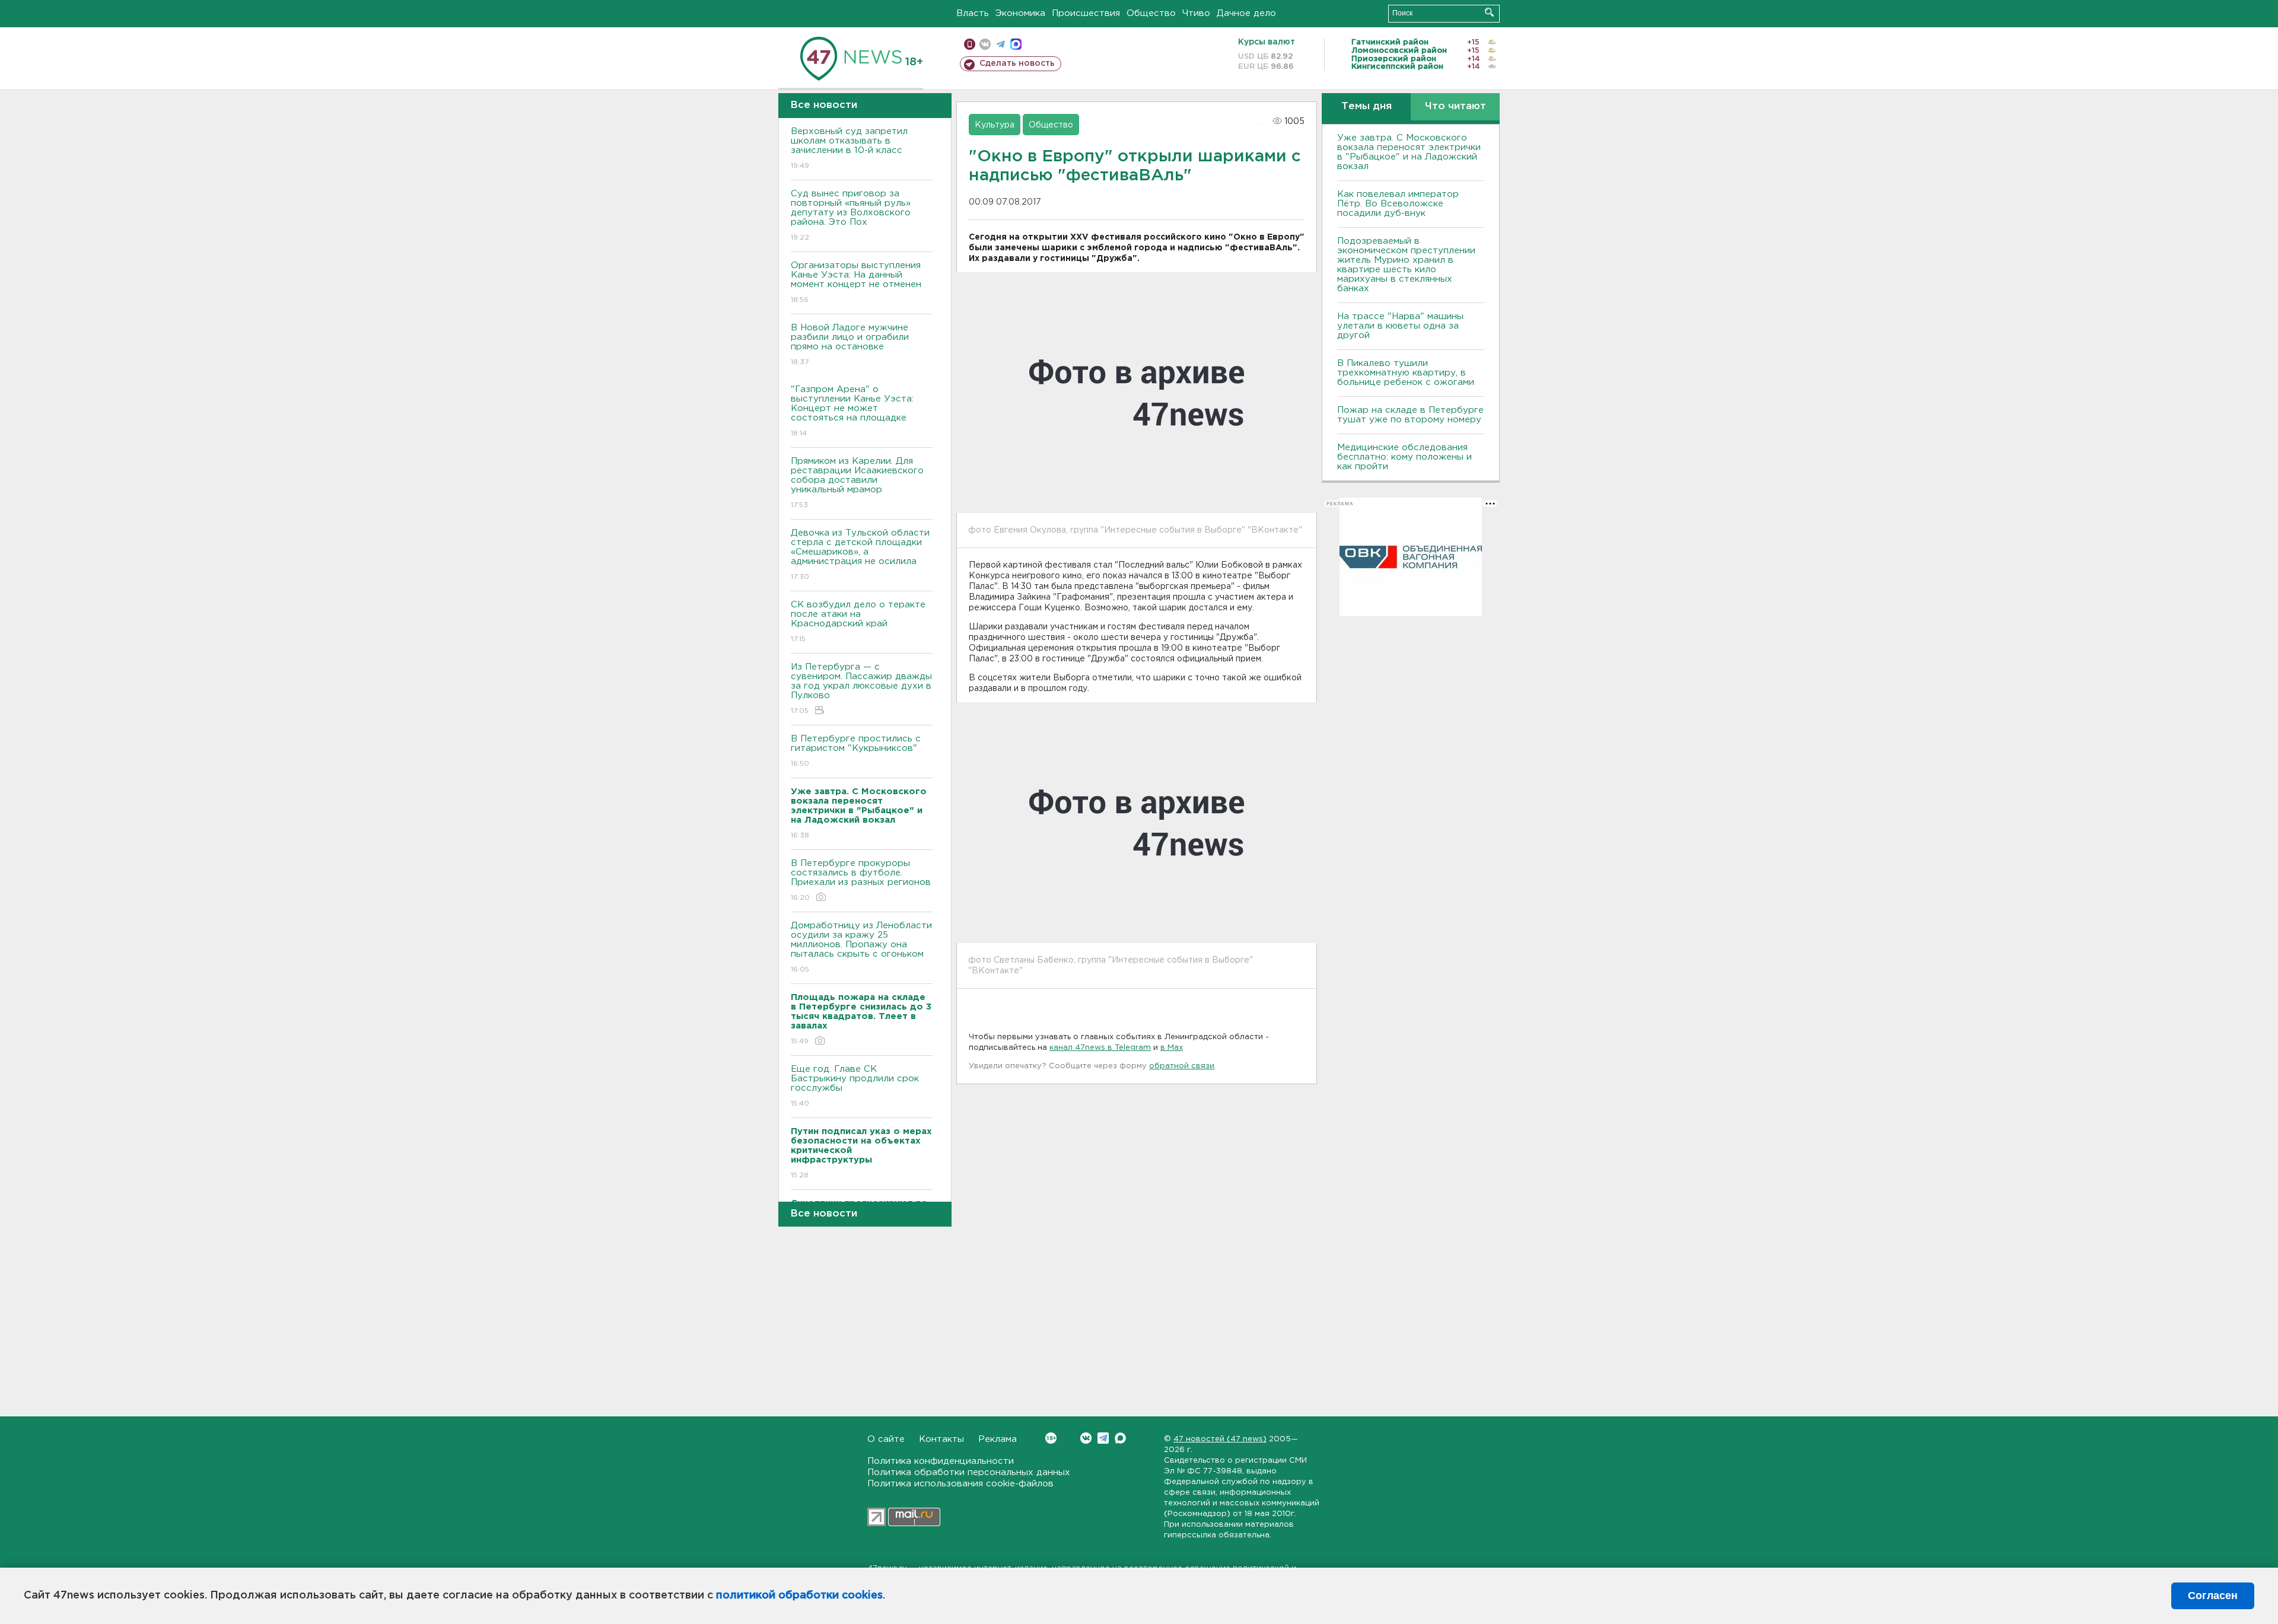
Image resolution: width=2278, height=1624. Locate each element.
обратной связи (1182, 1066)
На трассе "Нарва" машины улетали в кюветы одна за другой (1400, 326)
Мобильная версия (970, 44)
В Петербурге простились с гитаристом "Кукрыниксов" (856, 751)
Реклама (998, 1439)
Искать (1489, 12)
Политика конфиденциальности (941, 1461)
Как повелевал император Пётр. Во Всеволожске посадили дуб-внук (1398, 204)
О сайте (886, 1439)
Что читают (1455, 106)
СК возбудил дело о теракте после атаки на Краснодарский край (858, 622)
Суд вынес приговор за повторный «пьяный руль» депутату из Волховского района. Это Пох (851, 215)
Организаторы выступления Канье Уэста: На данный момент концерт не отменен (856, 282)
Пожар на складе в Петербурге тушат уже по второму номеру (1410, 415)
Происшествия (1086, 13)
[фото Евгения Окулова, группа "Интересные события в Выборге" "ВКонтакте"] (1137, 393)
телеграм (1000, 44)
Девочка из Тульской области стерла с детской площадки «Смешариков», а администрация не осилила (860, 555)
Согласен (2213, 1596)
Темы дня (1367, 106)
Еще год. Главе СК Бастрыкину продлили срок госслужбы (855, 1086)
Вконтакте (1086, 1438)
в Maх (1172, 1048)
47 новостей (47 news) (1220, 1439)
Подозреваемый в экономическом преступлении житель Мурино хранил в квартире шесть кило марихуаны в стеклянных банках (1406, 265)
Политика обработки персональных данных (969, 1472)
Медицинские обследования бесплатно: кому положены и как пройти (1404, 457)
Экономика (1020, 13)
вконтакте (985, 44)
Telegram (1103, 1438)
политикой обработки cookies (799, 1596)
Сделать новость (1017, 63)
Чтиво (1196, 13)
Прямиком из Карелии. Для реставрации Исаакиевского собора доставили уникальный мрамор (857, 483)
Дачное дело (1246, 13)
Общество (1151, 13)
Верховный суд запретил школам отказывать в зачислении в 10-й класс (849, 148)
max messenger (1016, 44)
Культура (995, 125)
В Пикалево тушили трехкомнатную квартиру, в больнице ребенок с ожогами (1406, 373)
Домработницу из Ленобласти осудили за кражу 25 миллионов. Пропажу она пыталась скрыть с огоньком (861, 947)
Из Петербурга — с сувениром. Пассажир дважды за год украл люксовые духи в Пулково (861, 689)
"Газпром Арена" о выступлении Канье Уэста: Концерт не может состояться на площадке (852, 411)
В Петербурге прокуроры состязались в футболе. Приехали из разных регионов (861, 880)
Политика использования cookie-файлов (960, 1484)
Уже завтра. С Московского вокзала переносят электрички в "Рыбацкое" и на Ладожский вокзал (1409, 152)
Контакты (941, 1439)
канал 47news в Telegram (1100, 1048)
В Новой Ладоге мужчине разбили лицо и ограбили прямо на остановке (850, 345)
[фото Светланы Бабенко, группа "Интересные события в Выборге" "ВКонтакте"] (1137, 823)
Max (1120, 1438)
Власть (973, 13)
